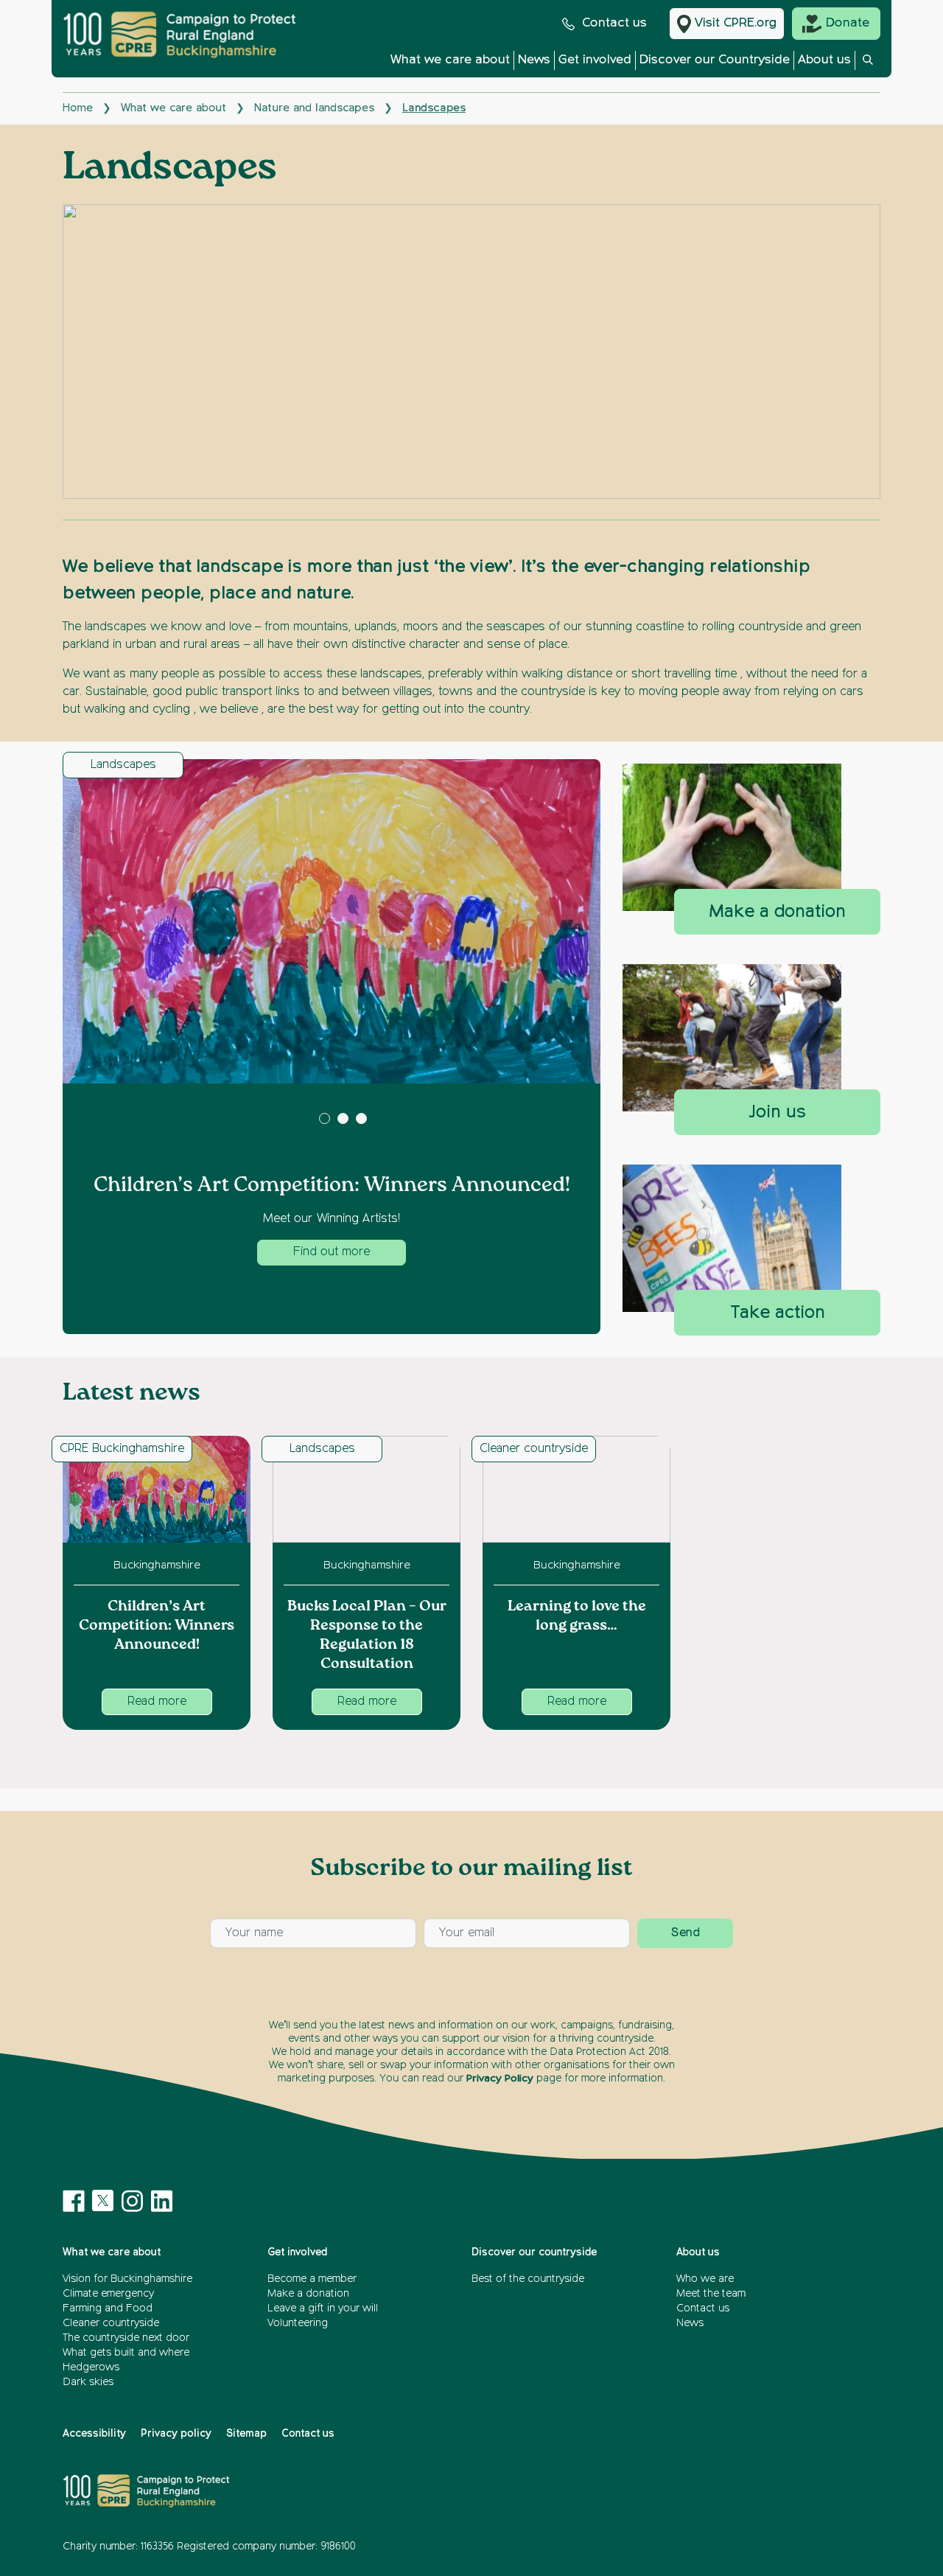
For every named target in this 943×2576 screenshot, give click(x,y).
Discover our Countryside (715, 60)
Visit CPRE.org (736, 23)
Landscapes (123, 765)
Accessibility (94, 2434)
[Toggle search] (868, 64)
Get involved (595, 60)
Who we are (705, 2279)
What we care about (450, 60)
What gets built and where (126, 2353)
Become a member (312, 2279)
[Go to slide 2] (343, 1118)
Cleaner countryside (534, 1449)
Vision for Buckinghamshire (127, 2279)
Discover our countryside (534, 2252)
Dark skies (88, 2382)
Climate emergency (108, 2294)
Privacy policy (176, 2434)
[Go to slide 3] (361, 1118)
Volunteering (298, 2323)
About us (824, 60)
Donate (848, 23)
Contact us (614, 23)
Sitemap (246, 2434)
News (534, 60)
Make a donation (308, 2294)
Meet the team (711, 2294)
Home (78, 108)
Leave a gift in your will (323, 2308)
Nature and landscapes (314, 108)
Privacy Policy (500, 2078)
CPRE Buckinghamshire (122, 1449)
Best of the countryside (528, 2279)
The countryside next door (126, 2338)
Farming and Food (108, 2308)
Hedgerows (91, 2367)
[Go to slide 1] (325, 1118)
